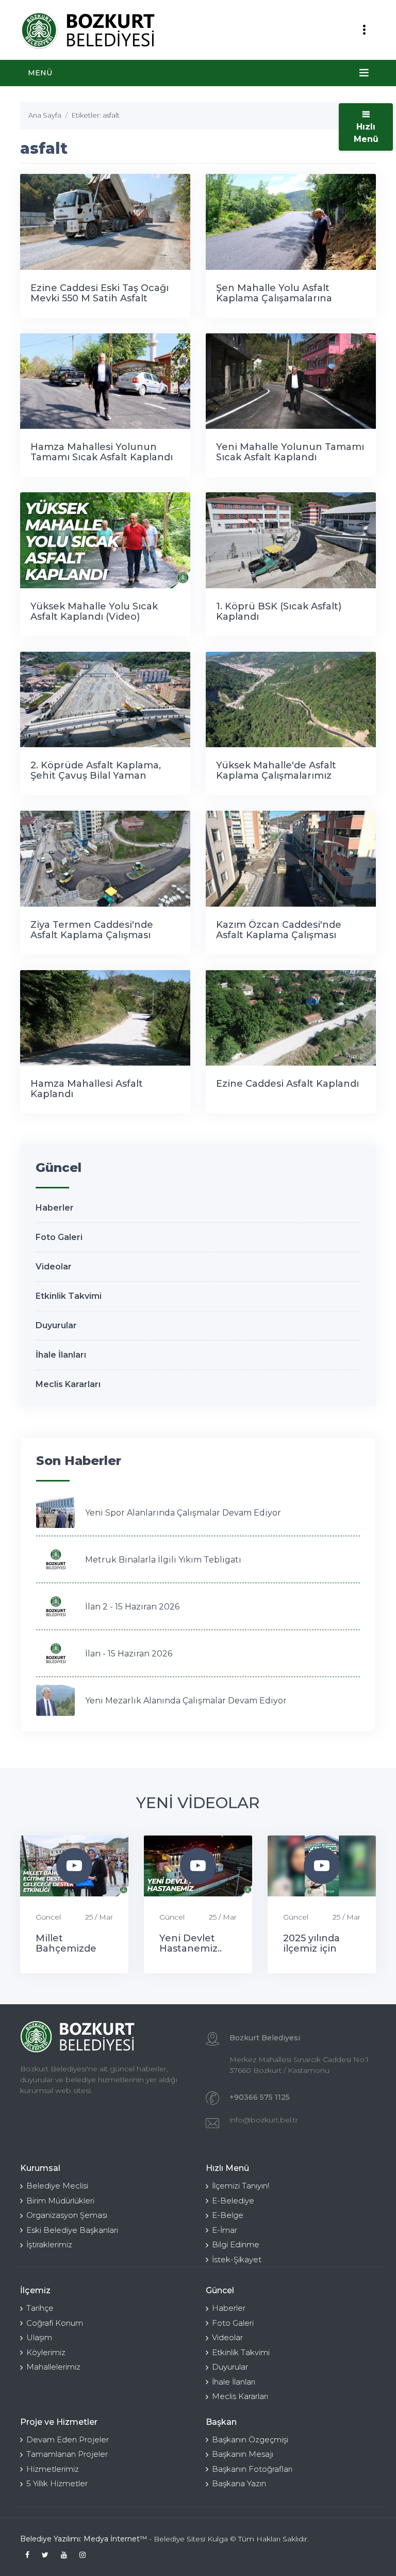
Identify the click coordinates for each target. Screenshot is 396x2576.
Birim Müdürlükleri (60, 2201)
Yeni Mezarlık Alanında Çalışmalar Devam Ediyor (186, 1701)
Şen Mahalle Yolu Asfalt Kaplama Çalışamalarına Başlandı (274, 298)
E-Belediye (233, 2201)
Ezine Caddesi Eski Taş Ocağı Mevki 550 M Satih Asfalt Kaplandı (100, 298)
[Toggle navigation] (364, 30)
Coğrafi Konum (55, 2323)
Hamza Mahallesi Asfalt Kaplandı (87, 1089)
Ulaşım (39, 2337)
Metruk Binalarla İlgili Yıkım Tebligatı (163, 1560)
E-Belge (228, 2215)
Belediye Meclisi (57, 2186)
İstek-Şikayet (237, 2259)
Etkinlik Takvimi (69, 1296)
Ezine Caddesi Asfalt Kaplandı (287, 1084)
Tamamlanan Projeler (67, 2454)
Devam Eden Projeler (68, 2440)
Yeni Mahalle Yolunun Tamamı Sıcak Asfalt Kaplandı (290, 452)
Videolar (54, 1267)
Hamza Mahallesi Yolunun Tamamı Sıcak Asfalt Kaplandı (102, 452)
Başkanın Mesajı (243, 2454)
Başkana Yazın (239, 2483)
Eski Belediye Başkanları (72, 2230)
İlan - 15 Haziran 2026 (129, 1654)
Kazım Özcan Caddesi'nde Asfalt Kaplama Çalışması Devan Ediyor (279, 935)
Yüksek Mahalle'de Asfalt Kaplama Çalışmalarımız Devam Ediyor (276, 776)
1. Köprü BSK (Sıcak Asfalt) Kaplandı (279, 611)
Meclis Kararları (68, 1384)
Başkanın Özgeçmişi (250, 2440)
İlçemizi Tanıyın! (241, 2186)
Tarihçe (40, 2308)
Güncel (48, 1917)
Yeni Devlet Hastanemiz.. (191, 1943)
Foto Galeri (59, 1237)
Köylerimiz (46, 2352)
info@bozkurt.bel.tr (264, 2120)
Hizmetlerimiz (53, 2469)
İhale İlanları (61, 1355)
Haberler (55, 1208)
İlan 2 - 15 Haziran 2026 (132, 1607)
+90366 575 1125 (260, 2097)
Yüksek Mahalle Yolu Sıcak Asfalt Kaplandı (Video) (94, 611)
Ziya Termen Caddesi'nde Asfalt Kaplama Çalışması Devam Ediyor (92, 935)
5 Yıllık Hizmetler (57, 2483)
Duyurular (56, 1325)
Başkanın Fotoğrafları (252, 2469)
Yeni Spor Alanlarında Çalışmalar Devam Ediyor (183, 1513)
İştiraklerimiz (49, 2244)
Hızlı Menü (366, 133)
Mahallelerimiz (53, 2367)
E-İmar (225, 2230)
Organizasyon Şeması (67, 2215)
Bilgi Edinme (236, 2244)
